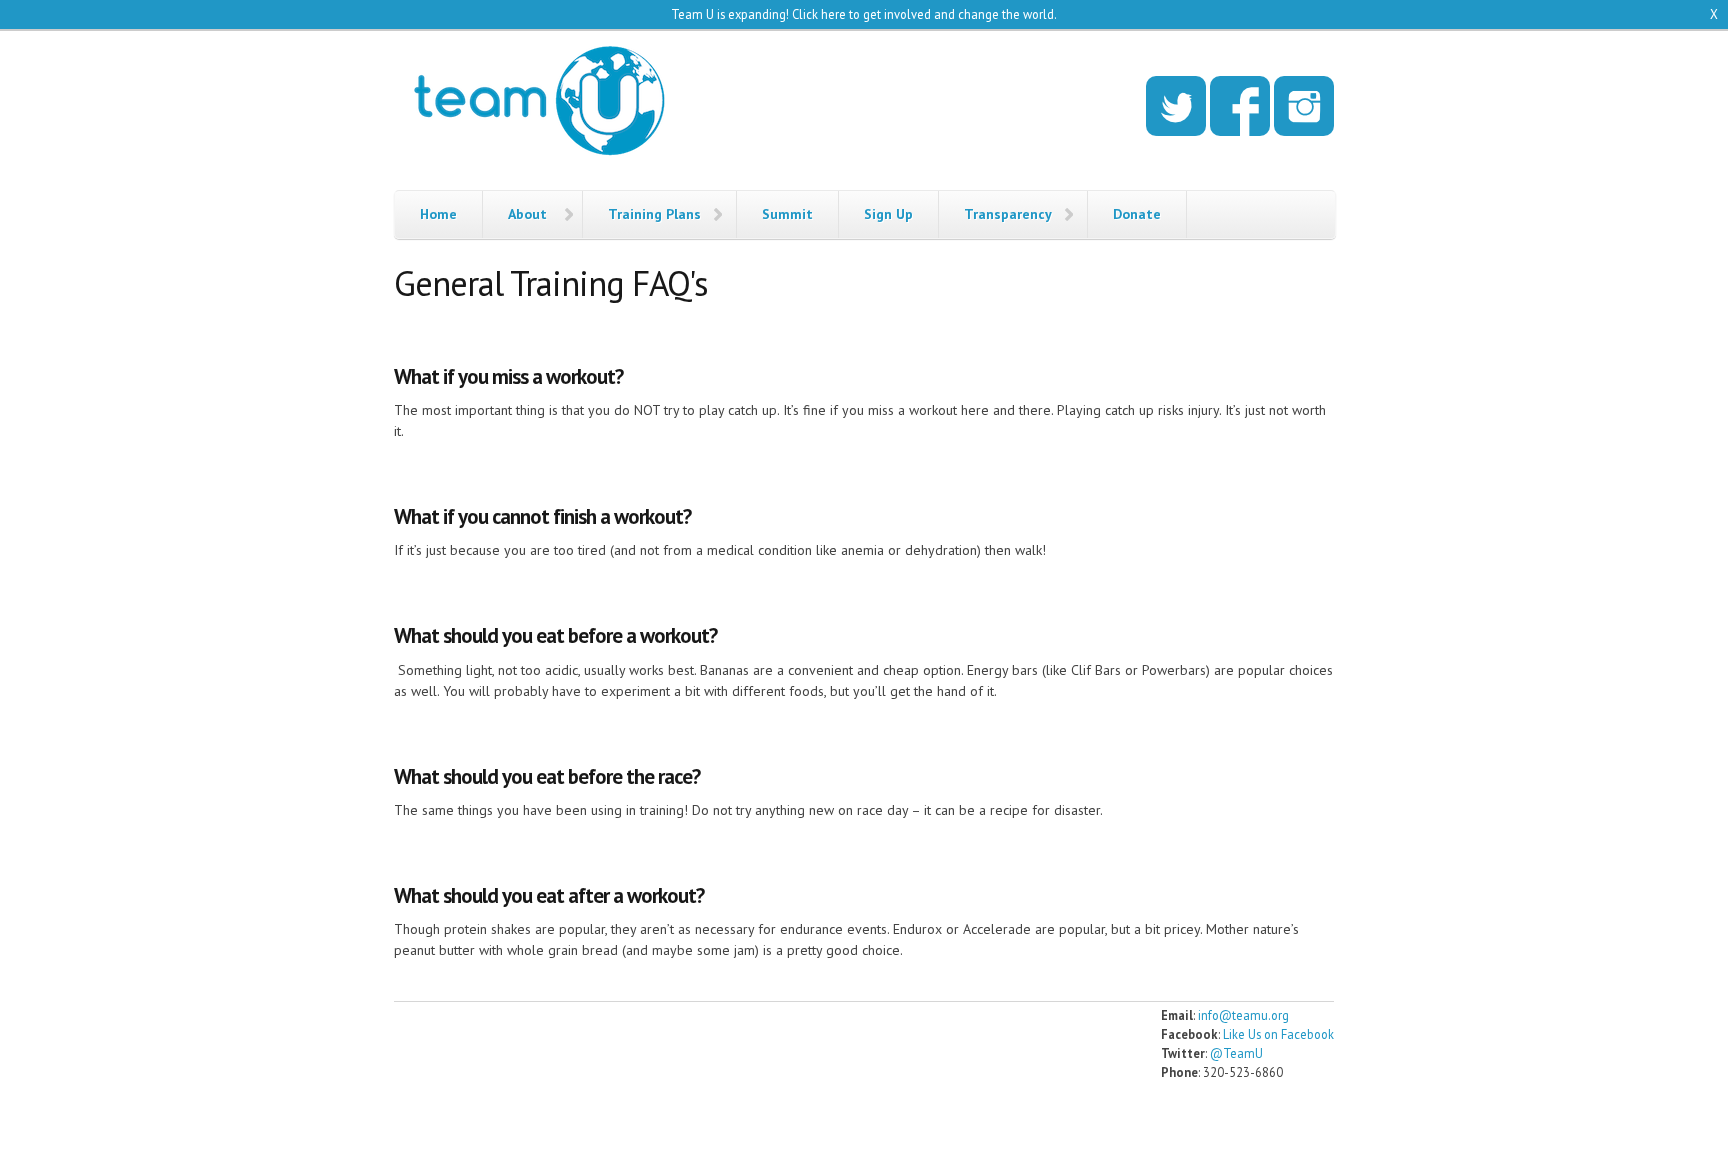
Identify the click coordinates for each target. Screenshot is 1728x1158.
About (527, 214)
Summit (787, 214)
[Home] (539, 104)
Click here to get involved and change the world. (924, 14)
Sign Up (888, 214)
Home (438, 214)
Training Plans (654, 214)
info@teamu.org (1243, 1015)
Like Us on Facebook (1278, 1034)
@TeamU (1236, 1053)
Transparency (1008, 214)
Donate (1137, 214)
